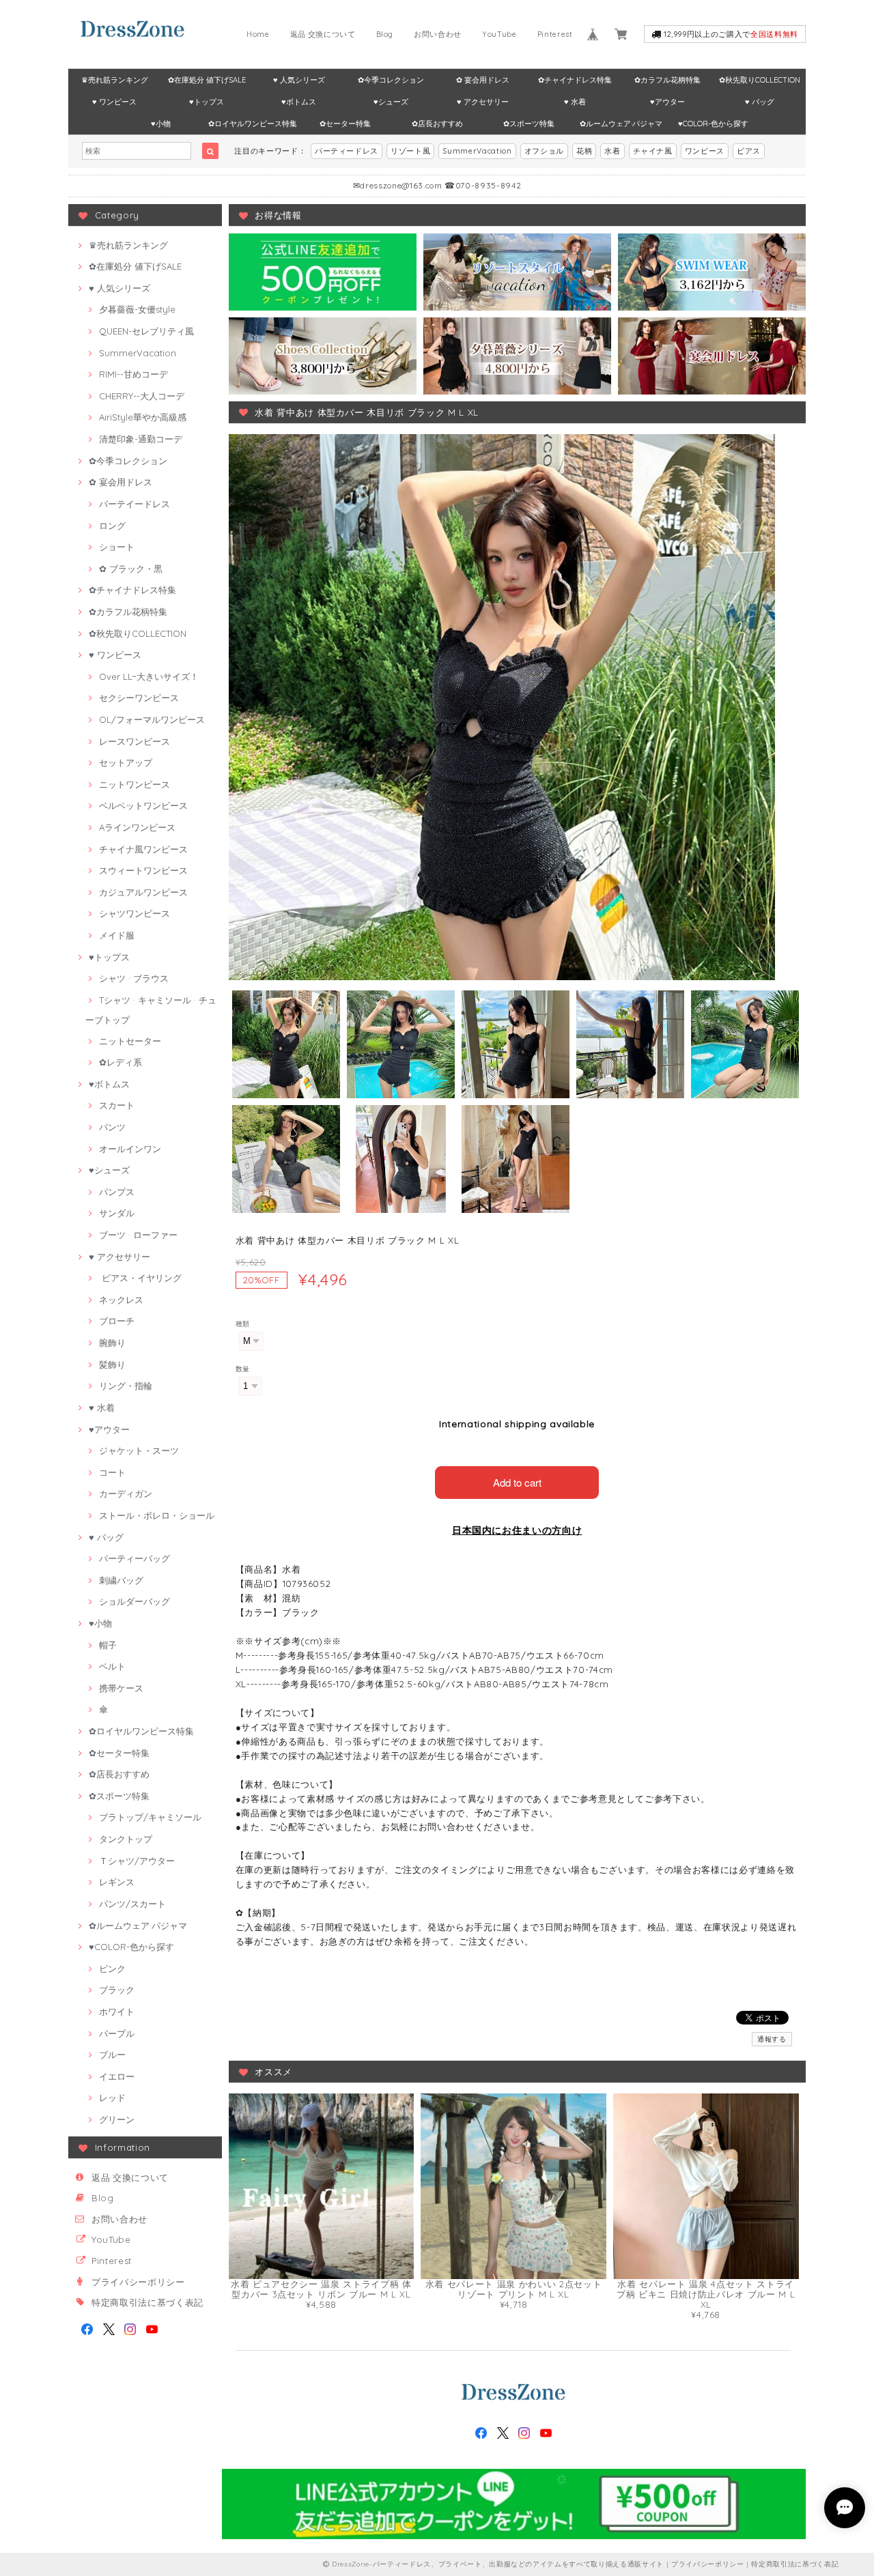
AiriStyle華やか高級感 (143, 417)
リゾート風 (410, 151)
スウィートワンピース (143, 870)
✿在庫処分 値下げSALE (207, 80)
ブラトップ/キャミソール (150, 1817)
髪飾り (112, 1364)
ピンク (112, 1969)
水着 (612, 151)
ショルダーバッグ (135, 1601)
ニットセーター (130, 1041)
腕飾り (112, 1343)
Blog (385, 34)
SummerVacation (477, 151)
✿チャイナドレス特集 (575, 80)
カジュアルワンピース (143, 892)
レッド (112, 2098)
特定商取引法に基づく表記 (147, 2302)
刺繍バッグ (121, 1580)
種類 (243, 1324)
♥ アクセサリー (483, 102)
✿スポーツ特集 (529, 124)
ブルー (112, 2055)
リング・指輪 (126, 1386)
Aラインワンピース (137, 827)
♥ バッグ (760, 102)
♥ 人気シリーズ (299, 80)
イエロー (117, 2076)
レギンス (117, 1882)
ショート (117, 547)
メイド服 (117, 935)
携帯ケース (121, 1688)
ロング (112, 526)
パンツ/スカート (132, 1904)
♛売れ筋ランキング (115, 80)
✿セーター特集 (345, 124)
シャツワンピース (135, 913)
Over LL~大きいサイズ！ (149, 676)
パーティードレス (347, 151)
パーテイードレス (135, 504)
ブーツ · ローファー (138, 1235)
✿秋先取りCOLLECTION (760, 80)
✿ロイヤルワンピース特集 (253, 124)
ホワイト (117, 2012)
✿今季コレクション (391, 80)
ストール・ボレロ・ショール (157, 1515)
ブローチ (117, 1321)
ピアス (749, 151)
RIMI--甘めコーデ (133, 374)
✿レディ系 (121, 1062)
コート (112, 1472)
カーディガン (126, 1493)
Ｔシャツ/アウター (137, 1861)
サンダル (117, 1213)
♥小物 (161, 124)
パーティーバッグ (135, 1558)
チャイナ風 (653, 151)
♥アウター (667, 102)
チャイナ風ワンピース (143, 849)
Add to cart (517, 1482)
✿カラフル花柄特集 (667, 80)
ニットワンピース (135, 784)
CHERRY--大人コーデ (142, 396)
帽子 (108, 1645)
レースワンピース (135, 741)
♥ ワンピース (114, 102)
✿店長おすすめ (437, 124)
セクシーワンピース (139, 698)
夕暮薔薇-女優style (137, 309)
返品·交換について (323, 34)
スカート (117, 1105)
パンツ (112, 1127)
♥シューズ (391, 102)
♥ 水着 (575, 102)
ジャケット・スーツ (139, 1450)
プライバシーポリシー (138, 2282)
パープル (117, 2033)
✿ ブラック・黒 (131, 569)
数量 (243, 1369)
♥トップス (207, 102)
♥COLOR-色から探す (713, 124)
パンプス (117, 1192)
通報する (772, 2039)
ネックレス (121, 1300)
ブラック (117, 1990)
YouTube (499, 34)
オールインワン (130, 1149)
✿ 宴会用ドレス (483, 80)
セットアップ (126, 762)
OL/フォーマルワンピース (152, 719)
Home (258, 34)
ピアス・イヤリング (140, 1278)
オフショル (544, 151)
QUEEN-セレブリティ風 (146, 331)
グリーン (117, 2119)
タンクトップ (126, 1839)
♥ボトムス (299, 102)
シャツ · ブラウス (134, 978)
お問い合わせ (438, 34)
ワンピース (705, 151)
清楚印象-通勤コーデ (141, 439)
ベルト (112, 1666)
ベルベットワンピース (143, 805)
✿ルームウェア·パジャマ (621, 124)
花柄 (584, 151)
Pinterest (555, 34)
